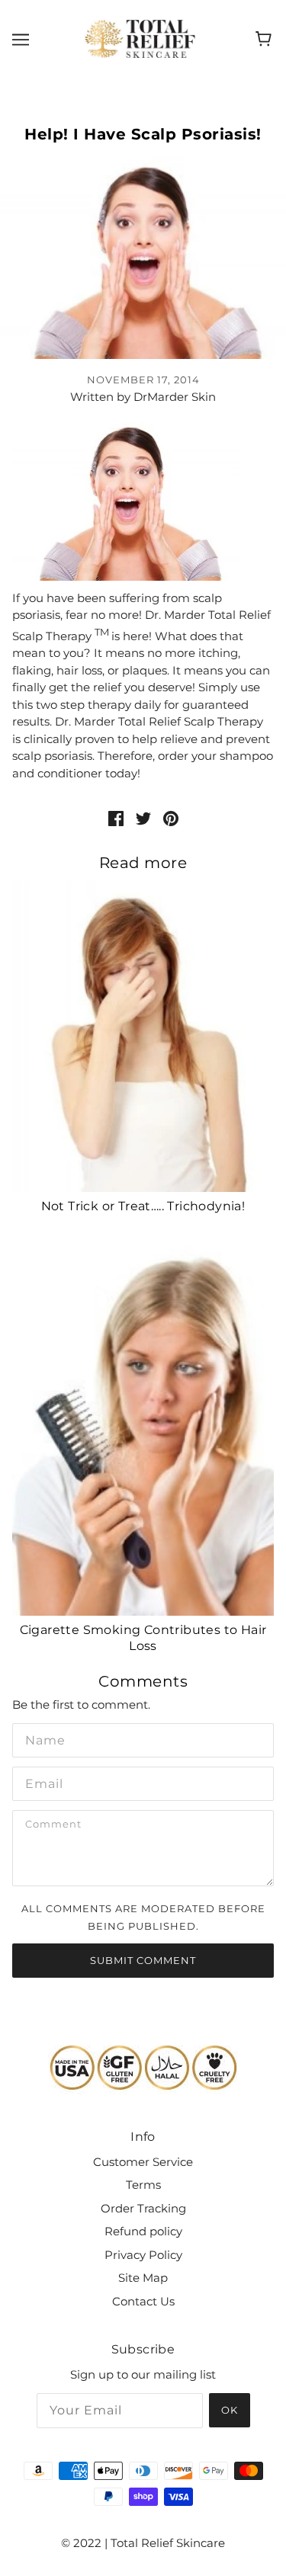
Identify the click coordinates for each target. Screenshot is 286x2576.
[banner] (140, 38)
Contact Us (143, 2301)
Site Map (143, 2278)
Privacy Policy (143, 2255)
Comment (54, 1825)
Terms (143, 2185)
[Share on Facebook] (116, 818)
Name (42, 1738)
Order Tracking (143, 2208)
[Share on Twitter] (143, 818)
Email (42, 1782)
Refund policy (143, 2231)
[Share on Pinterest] (171, 818)
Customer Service (143, 2162)
